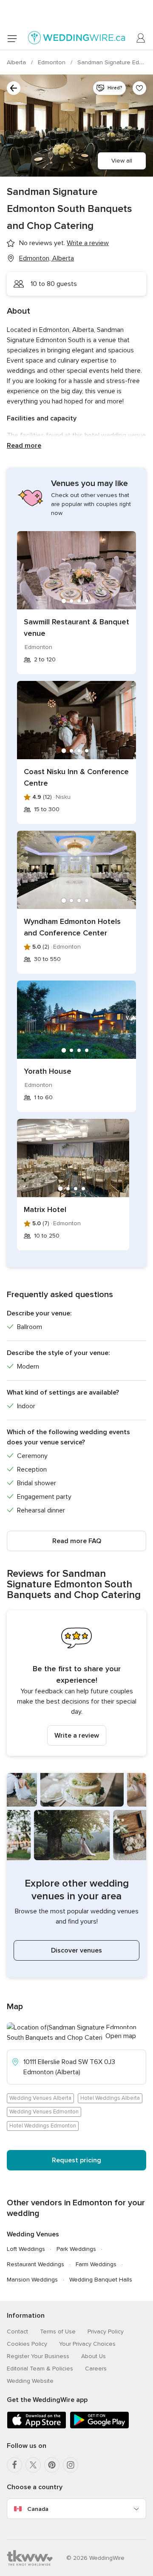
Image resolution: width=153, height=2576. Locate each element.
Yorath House (48, 1071)
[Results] (14, 88)
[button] (76, 1683)
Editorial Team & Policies (40, 2369)
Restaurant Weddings (35, 2264)
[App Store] (37, 2427)
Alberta (17, 62)
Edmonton (52, 62)
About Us (93, 2356)
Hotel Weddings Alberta (110, 2098)
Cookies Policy (27, 2344)
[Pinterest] (52, 2465)
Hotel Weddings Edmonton (43, 2126)
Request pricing (76, 2160)
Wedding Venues (33, 2234)
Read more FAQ (77, 1541)
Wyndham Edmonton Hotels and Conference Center (72, 927)
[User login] (141, 38)
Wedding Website (30, 2381)
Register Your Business (38, 2356)
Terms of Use (58, 2332)
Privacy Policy (106, 2332)
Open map (121, 2036)
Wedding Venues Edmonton (44, 2112)
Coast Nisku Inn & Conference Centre (76, 777)
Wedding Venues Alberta (40, 2098)
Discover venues (76, 1950)
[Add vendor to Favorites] (139, 88)
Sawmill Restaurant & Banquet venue (76, 628)
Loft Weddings (26, 2249)
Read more (24, 446)
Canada (38, 2509)
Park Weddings (76, 2249)
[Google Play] (99, 2427)
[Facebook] (14, 2465)
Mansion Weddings (32, 2280)
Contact (17, 2332)
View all (122, 161)
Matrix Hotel (45, 1209)
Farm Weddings (96, 2264)
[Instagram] (71, 2465)
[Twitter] (33, 2465)
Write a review (77, 1735)
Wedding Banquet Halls (101, 2280)
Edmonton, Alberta (47, 258)
